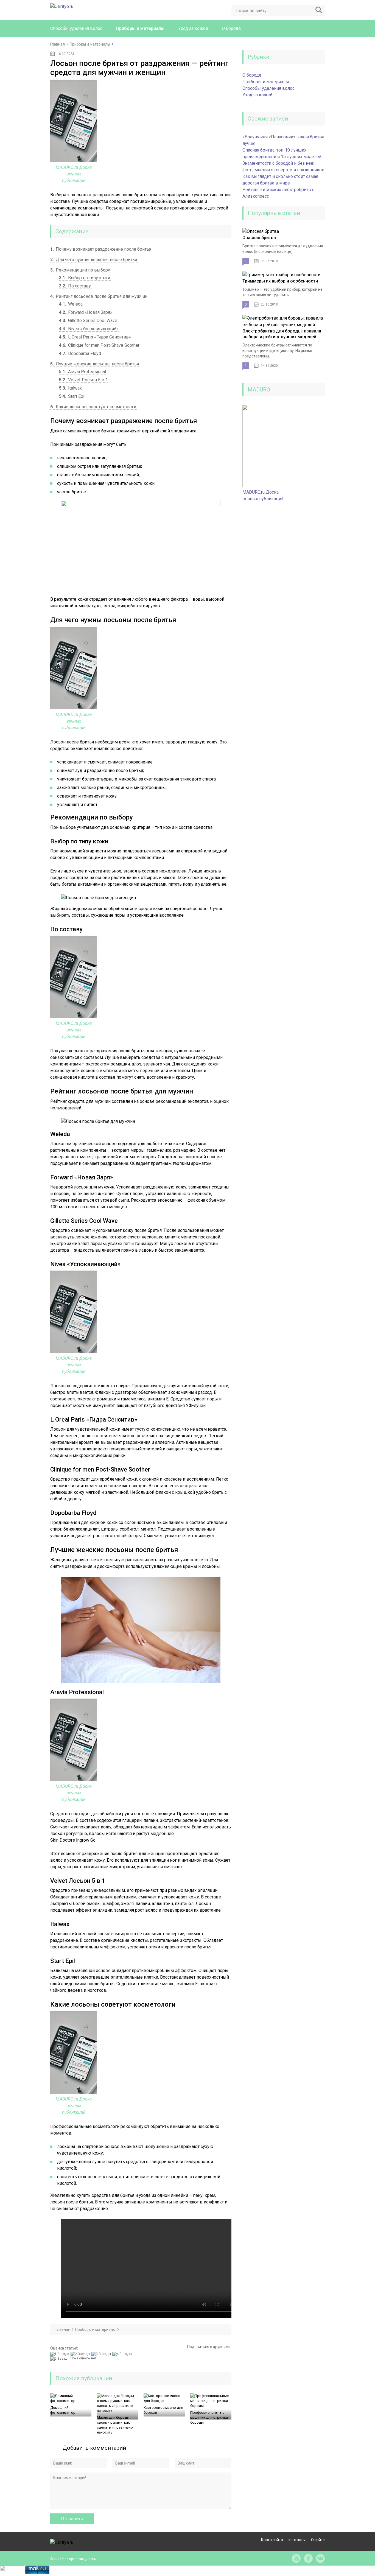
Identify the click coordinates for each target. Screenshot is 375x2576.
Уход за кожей (193, 28)
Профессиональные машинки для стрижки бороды (209, 2417)
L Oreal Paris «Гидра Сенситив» (95, 337)
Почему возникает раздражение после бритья (101, 249)
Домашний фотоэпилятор (63, 2410)
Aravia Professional (82, 372)
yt (296, 2558)
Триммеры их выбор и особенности (280, 281)
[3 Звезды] (102, 2354)
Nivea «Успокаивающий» (89, 329)
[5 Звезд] (59, 2359)
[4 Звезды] (123, 2354)
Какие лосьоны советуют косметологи (94, 407)
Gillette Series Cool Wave (88, 321)
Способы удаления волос (76, 28)
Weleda (71, 304)
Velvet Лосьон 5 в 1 (83, 380)
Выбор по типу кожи (85, 278)
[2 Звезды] (81, 2354)
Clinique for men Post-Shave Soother (99, 345)
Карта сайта (272, 2540)
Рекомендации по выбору (81, 270)
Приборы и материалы (140, 28)
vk (320, 2558)
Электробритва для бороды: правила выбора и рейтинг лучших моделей (282, 334)
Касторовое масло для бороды (163, 2410)
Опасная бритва (259, 238)
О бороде (231, 28)
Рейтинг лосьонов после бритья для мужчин (99, 296)
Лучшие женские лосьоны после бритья (95, 364)
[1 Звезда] (60, 2354)
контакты (297, 2540)
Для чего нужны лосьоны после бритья (94, 260)
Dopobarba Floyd (80, 353)
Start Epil (72, 396)
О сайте (318, 2540)
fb (308, 2558)
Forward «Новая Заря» (86, 312)
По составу (75, 286)
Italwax (70, 388)
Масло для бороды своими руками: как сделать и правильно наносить (115, 2425)
